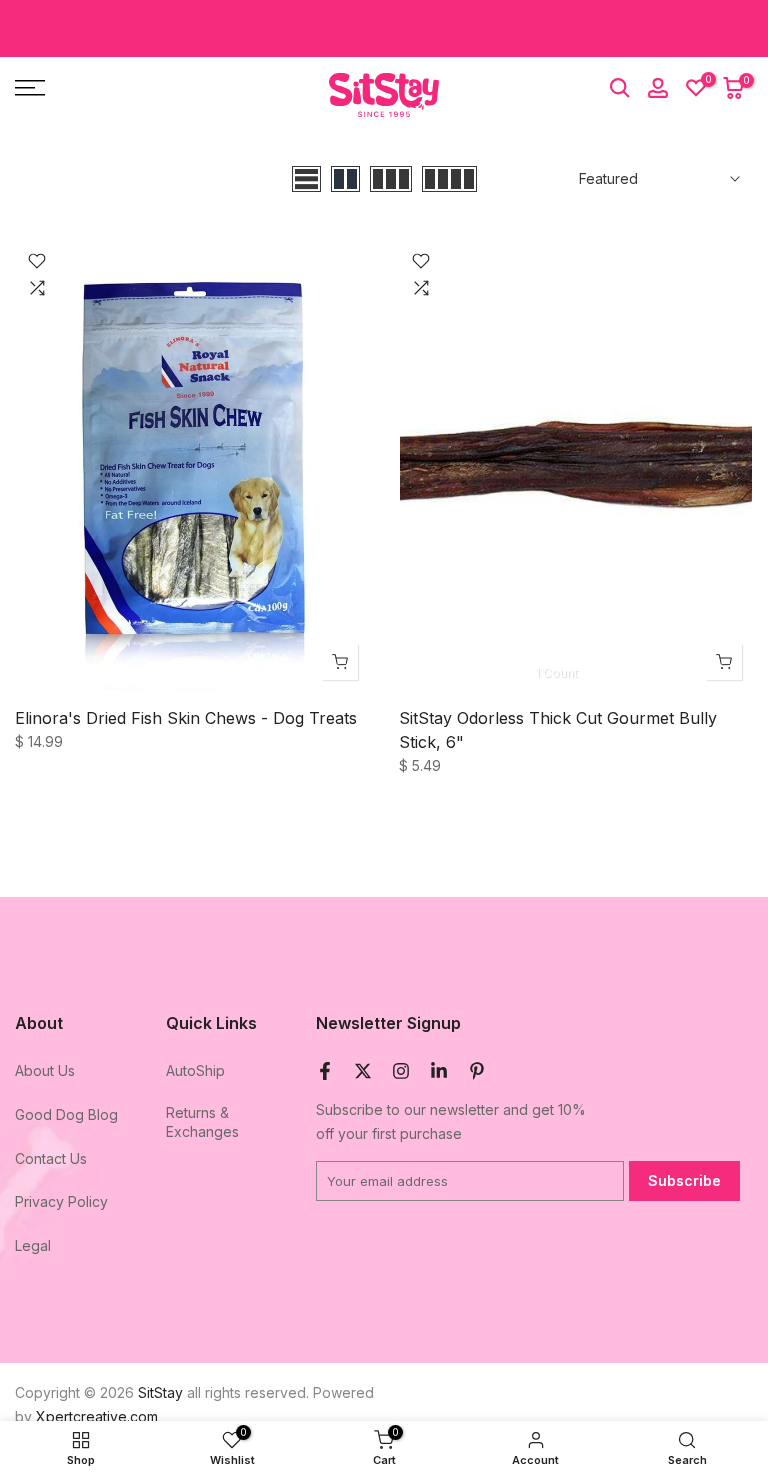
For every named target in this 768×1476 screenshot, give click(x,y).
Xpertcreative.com (97, 1416)
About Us (45, 1070)
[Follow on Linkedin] (439, 1071)
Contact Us (51, 1158)
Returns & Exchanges (202, 1122)
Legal (33, 1245)
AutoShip (195, 1070)
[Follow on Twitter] (363, 1071)
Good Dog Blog (66, 1114)
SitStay (160, 1392)
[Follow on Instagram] (401, 1071)
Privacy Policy (61, 1201)
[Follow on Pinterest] (477, 1071)
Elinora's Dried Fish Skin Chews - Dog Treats (186, 718)
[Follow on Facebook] (325, 1071)
